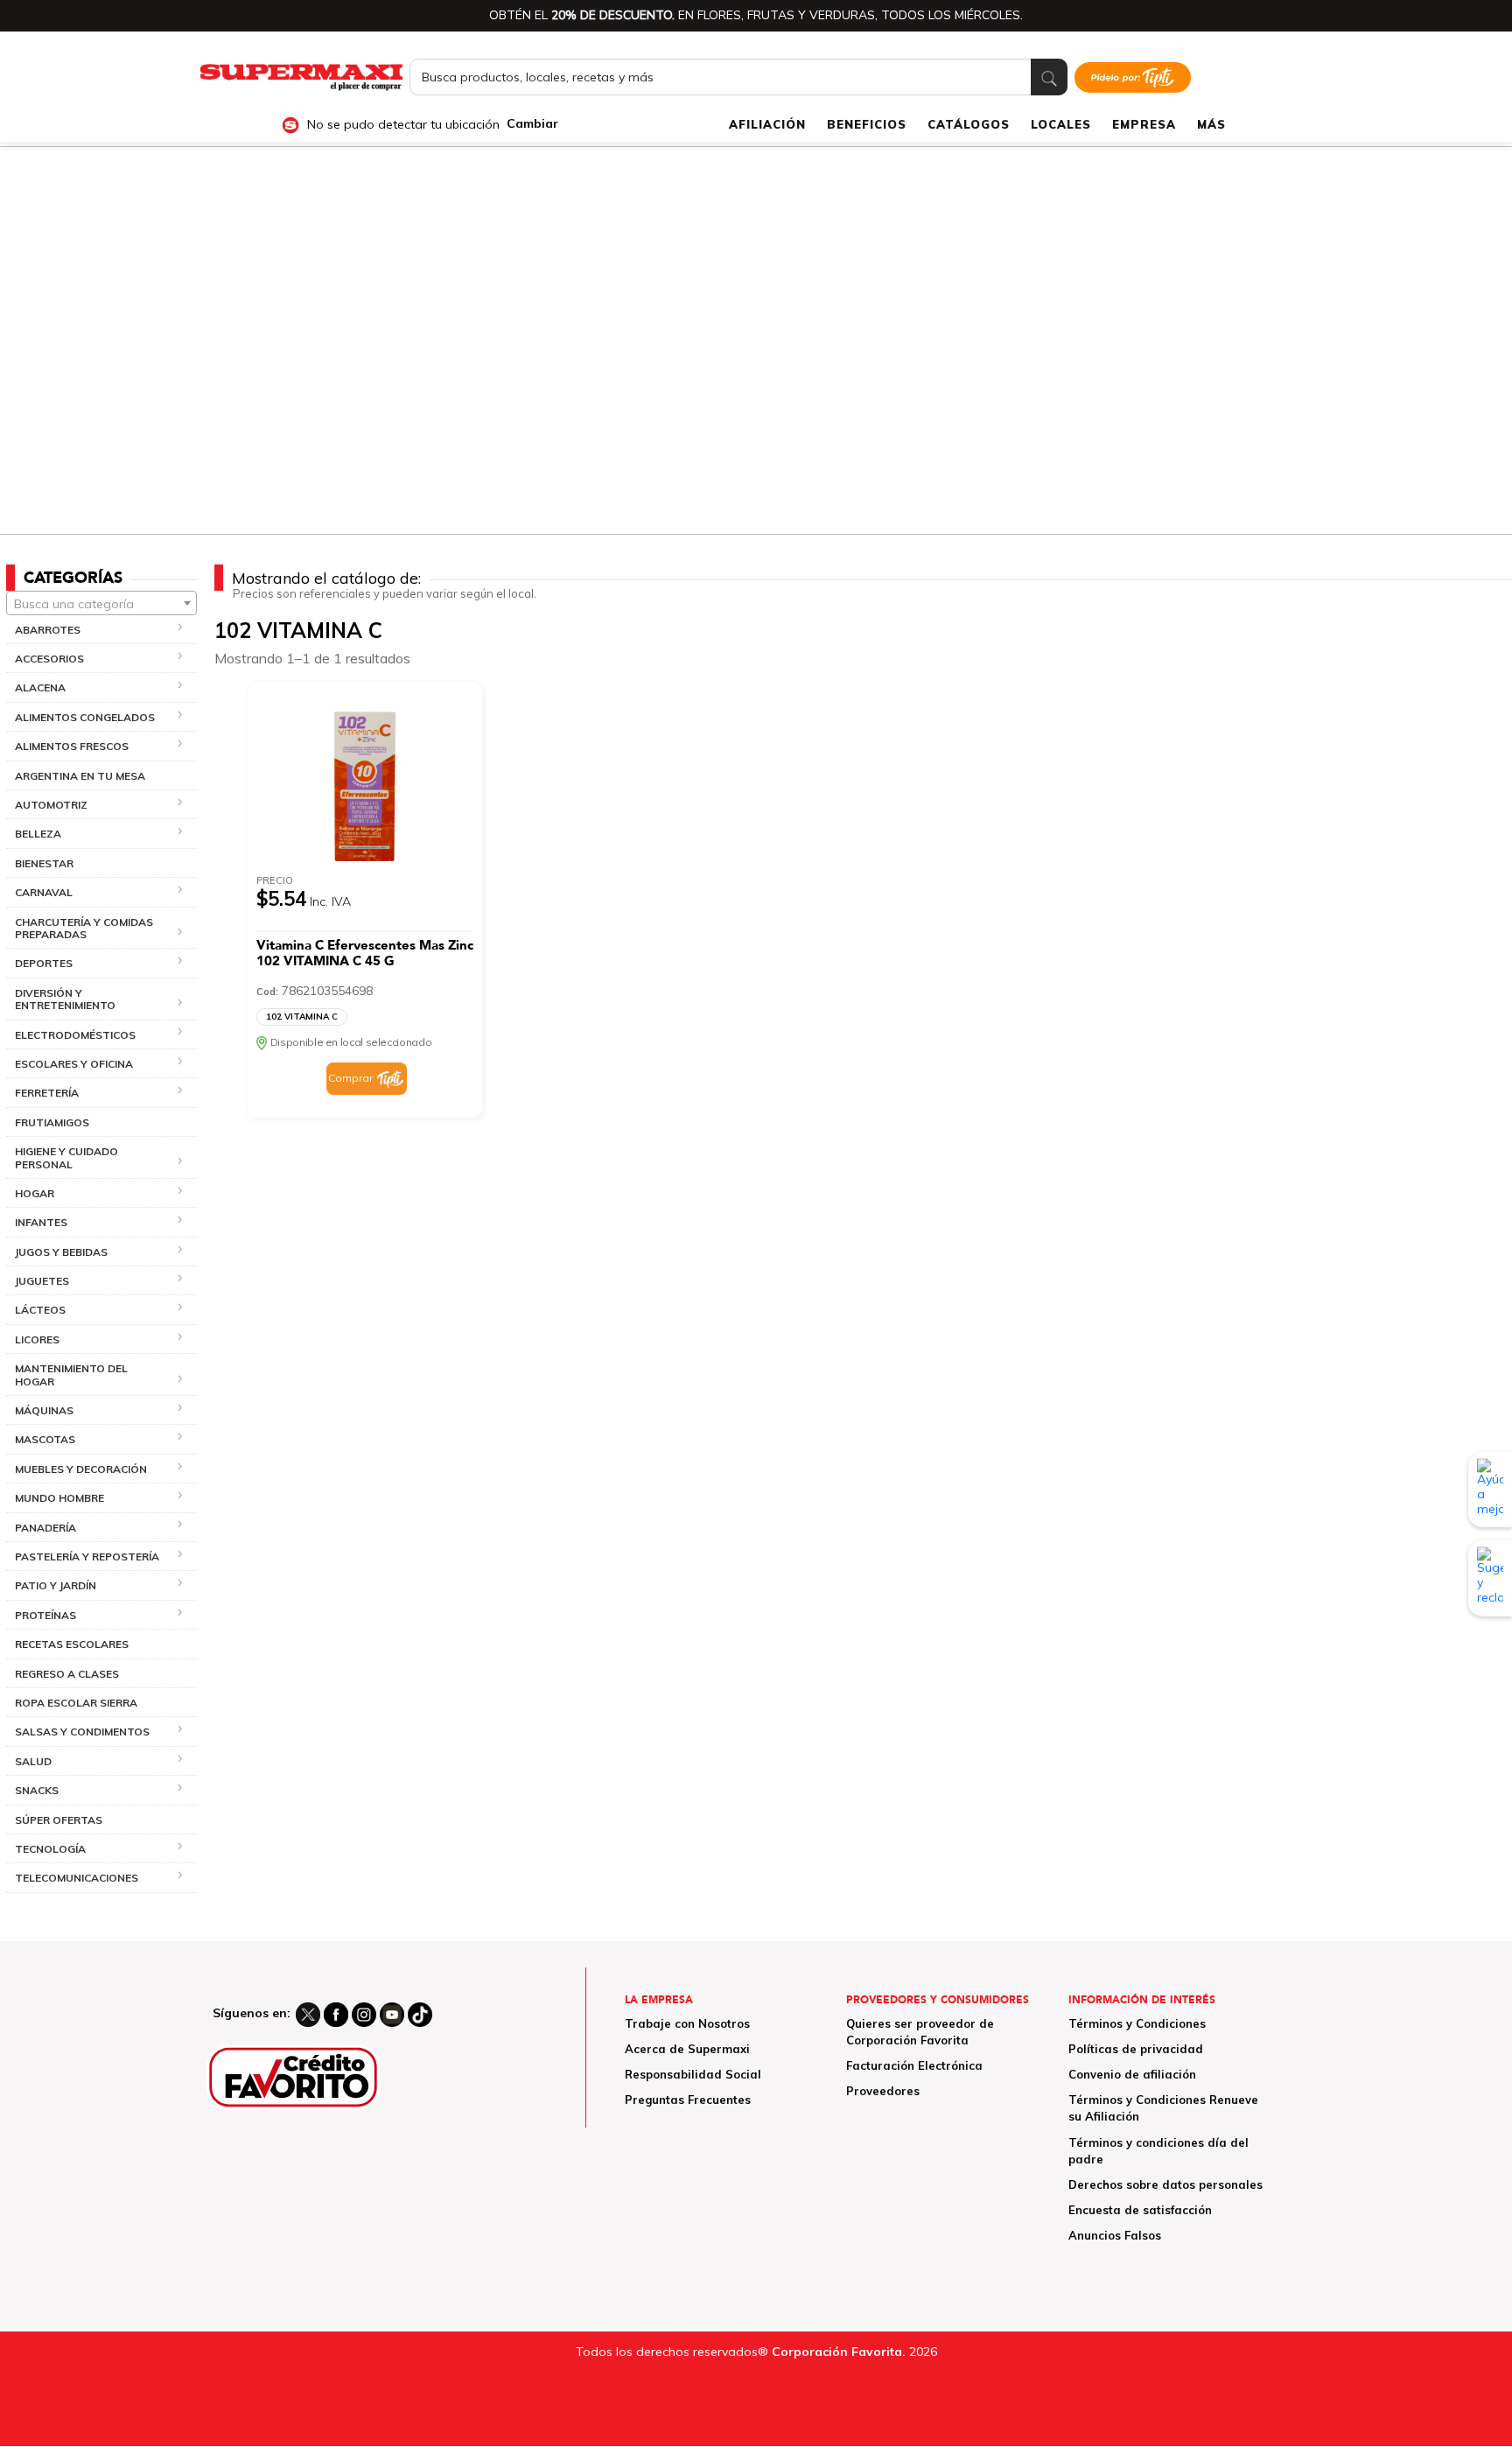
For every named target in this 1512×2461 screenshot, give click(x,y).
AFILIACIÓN (767, 124)
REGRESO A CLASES (67, 1674)
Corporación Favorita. (839, 2352)
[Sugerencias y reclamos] (1490, 1578)
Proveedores (883, 2091)
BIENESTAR (44, 863)
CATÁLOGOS (969, 124)
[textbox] (101, 604)
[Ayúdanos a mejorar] (1490, 1490)
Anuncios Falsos (1115, 2235)
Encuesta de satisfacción (1140, 2210)
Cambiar (532, 124)
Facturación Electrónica (914, 2065)
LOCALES (1061, 124)
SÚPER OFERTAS (59, 1820)
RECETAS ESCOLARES (72, 1644)
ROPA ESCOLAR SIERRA (76, 1703)
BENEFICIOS (867, 124)
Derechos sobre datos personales (1165, 2184)
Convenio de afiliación (1132, 2074)
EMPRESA (1144, 124)
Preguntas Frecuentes (688, 2100)
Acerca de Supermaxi (687, 2049)
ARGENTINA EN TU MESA (80, 776)
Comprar (350, 1078)
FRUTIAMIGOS (52, 1122)
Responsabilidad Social (693, 2074)
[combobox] (101, 603)
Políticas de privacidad (1136, 2049)
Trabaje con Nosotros (687, 2023)
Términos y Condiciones (1137, 2023)
